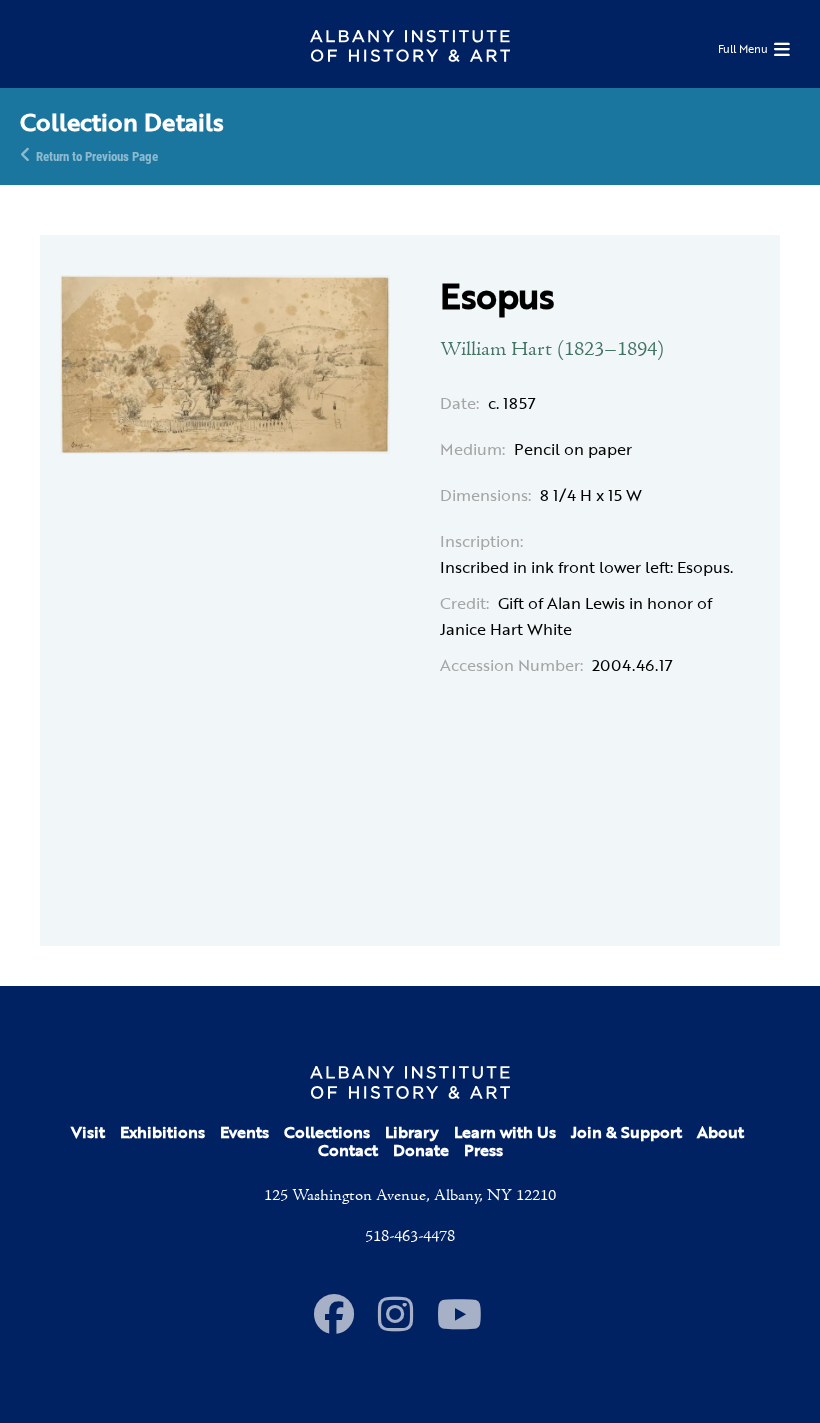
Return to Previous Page (97, 155)
